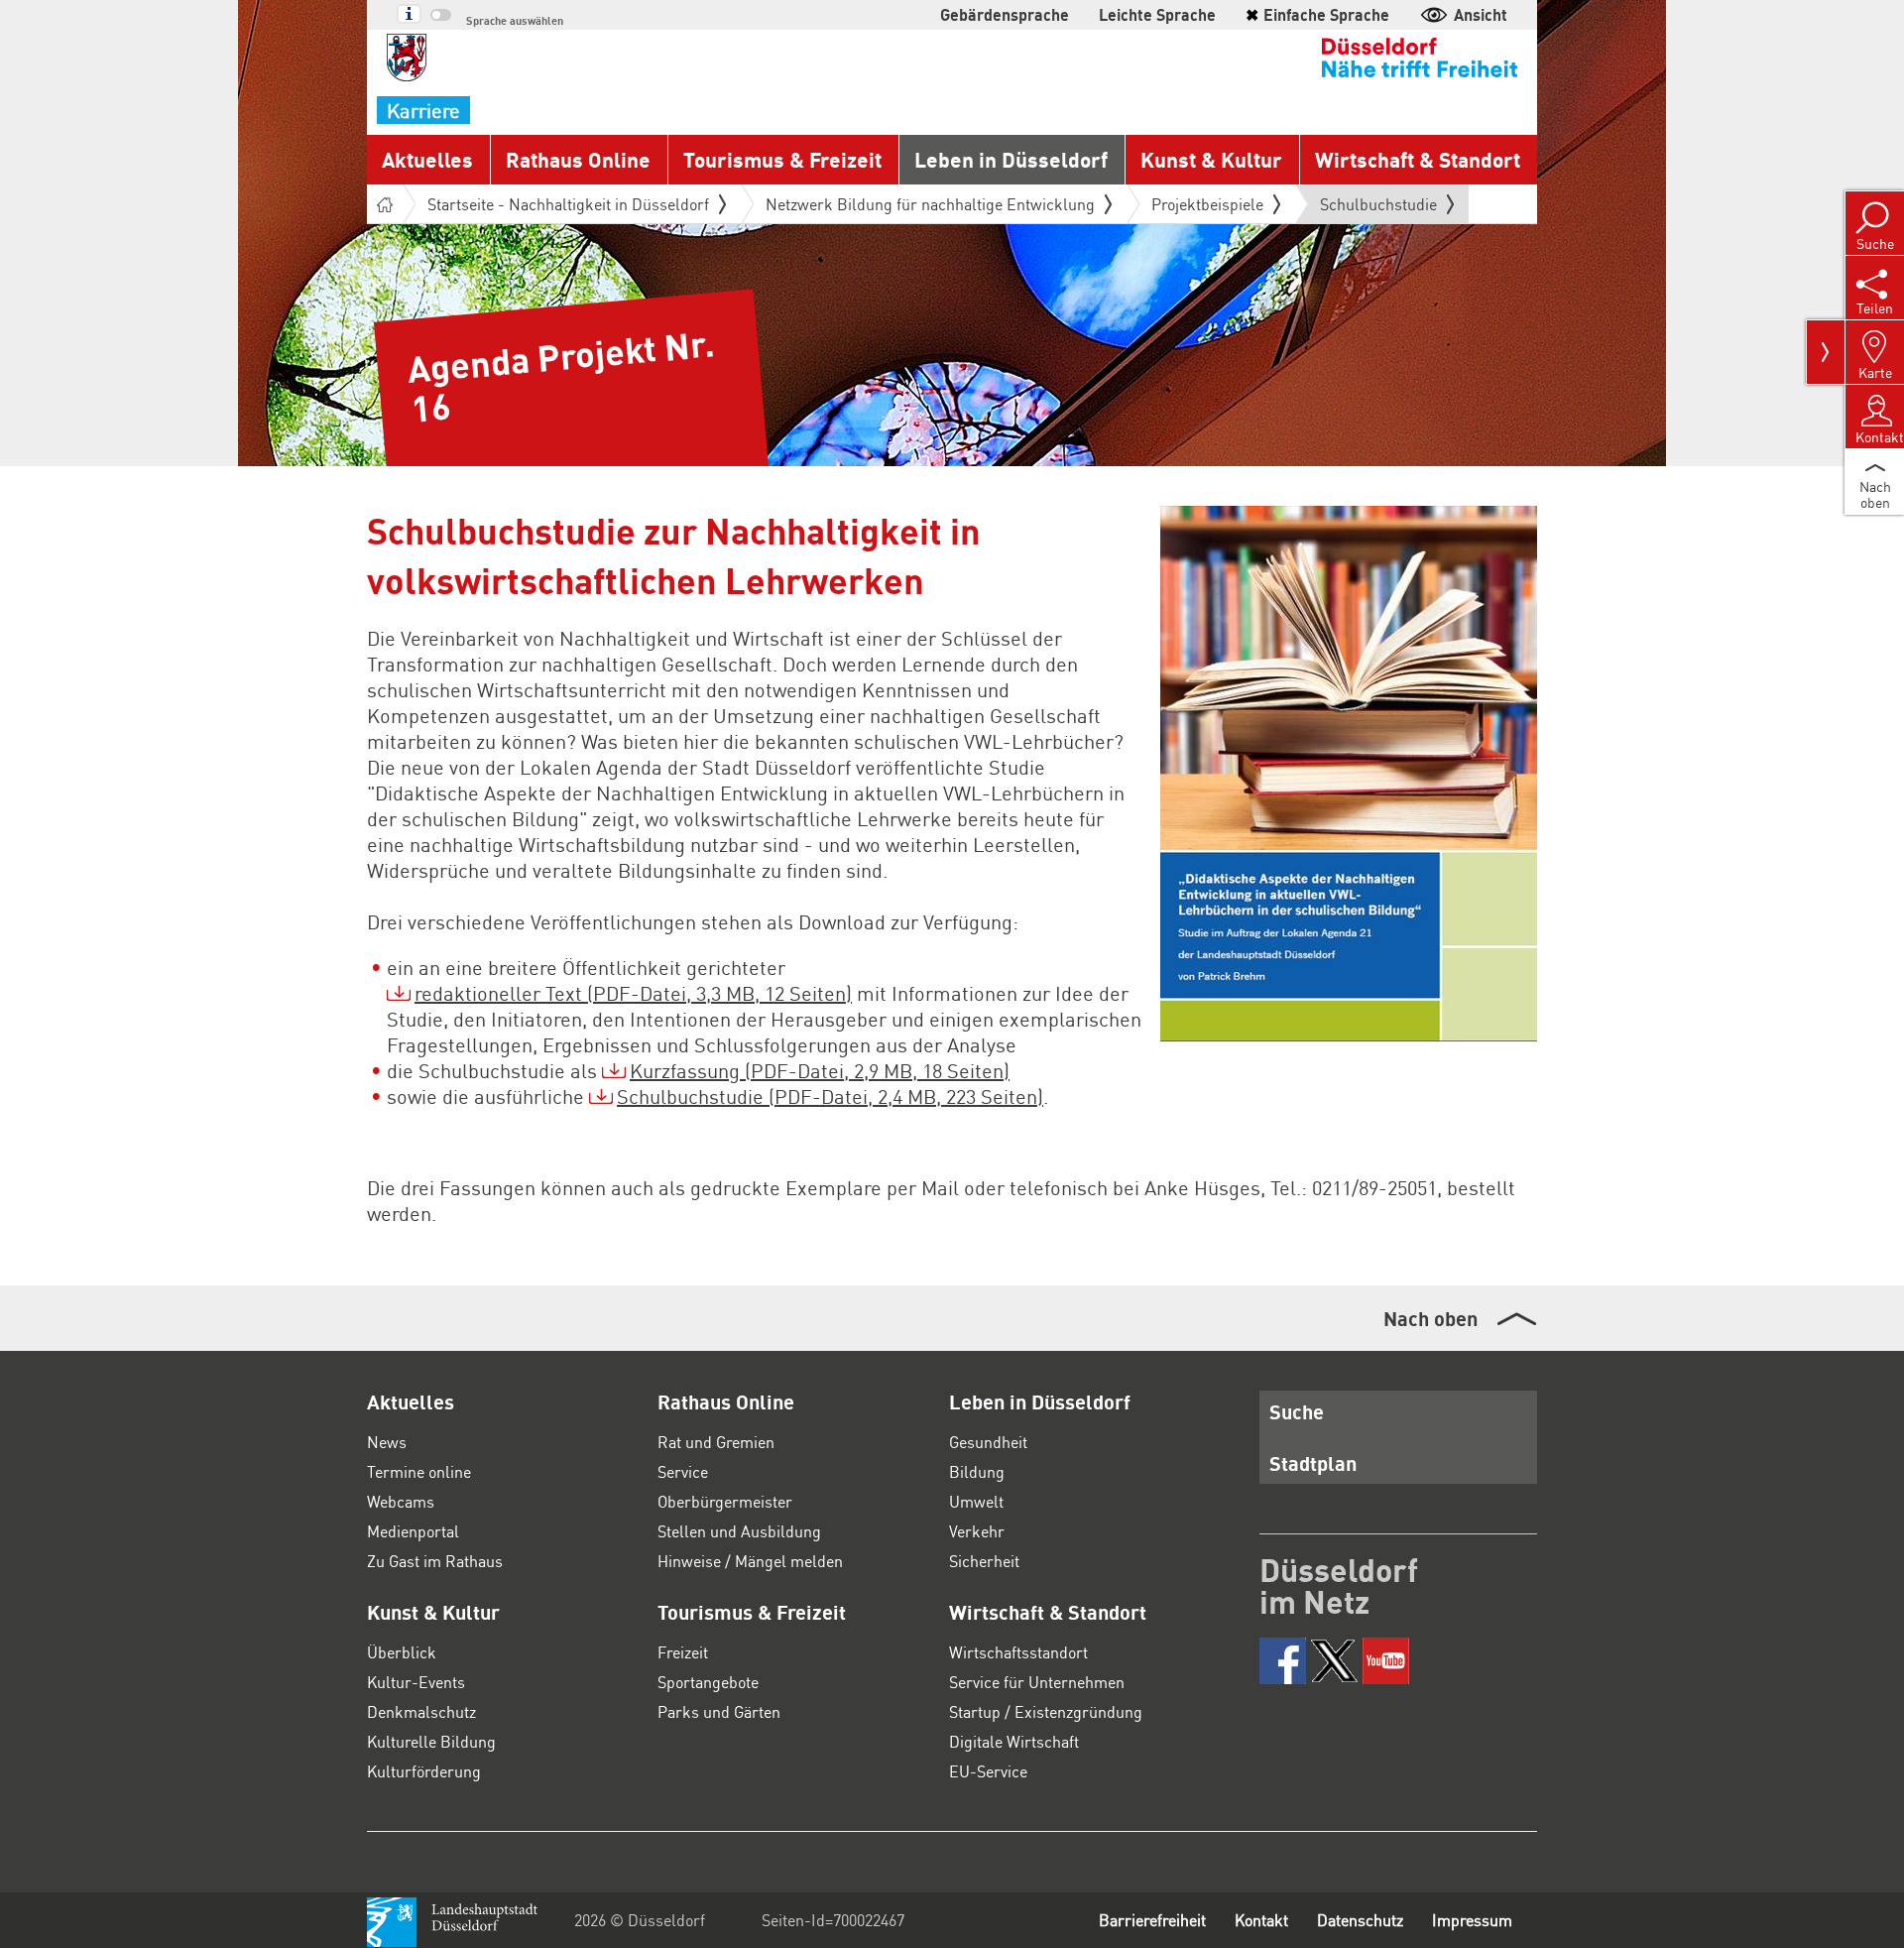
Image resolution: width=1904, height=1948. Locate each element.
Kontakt (1261, 1920)
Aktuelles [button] (427, 159)
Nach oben (1430, 1318)
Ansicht (1481, 14)
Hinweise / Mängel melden (750, 1561)
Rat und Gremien (716, 1442)
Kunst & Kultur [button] (1211, 159)
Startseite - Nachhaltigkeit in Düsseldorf (568, 204)
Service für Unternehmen (1037, 1682)
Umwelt (976, 1501)
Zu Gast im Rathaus (435, 1561)
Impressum (1472, 1920)
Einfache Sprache (1317, 14)
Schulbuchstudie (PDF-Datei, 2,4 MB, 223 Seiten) (830, 1096)
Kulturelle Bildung (431, 1741)
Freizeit (683, 1652)
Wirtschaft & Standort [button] (1418, 159)
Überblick (402, 1652)
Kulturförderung (424, 1771)
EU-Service (988, 1771)
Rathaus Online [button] (578, 159)
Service (683, 1471)
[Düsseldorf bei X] (1334, 1661)
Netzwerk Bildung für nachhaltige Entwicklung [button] (930, 204)
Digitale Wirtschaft (1014, 1741)
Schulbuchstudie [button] (1378, 208)
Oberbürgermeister (725, 1501)
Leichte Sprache (1157, 14)
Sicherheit (984, 1561)
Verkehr (977, 1531)
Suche (1297, 1411)
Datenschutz (1360, 1920)
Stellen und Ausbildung (739, 1531)
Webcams (401, 1501)
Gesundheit (988, 1442)
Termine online (419, 1471)
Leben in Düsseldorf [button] (1011, 159)
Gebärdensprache (1005, 14)
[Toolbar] (1826, 352)
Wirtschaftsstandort (1018, 1652)
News (387, 1442)
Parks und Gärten (719, 1711)
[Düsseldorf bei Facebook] (1283, 1661)
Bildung (977, 1471)
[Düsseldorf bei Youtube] (1386, 1661)
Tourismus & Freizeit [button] (782, 159)
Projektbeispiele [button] (1207, 204)
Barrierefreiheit (1152, 1920)
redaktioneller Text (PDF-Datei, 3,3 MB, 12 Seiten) (633, 993)
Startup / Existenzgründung (1046, 1711)
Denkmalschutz (421, 1711)
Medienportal (413, 1531)
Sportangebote (708, 1682)
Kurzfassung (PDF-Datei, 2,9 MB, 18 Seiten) (820, 1070)
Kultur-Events (416, 1682)
